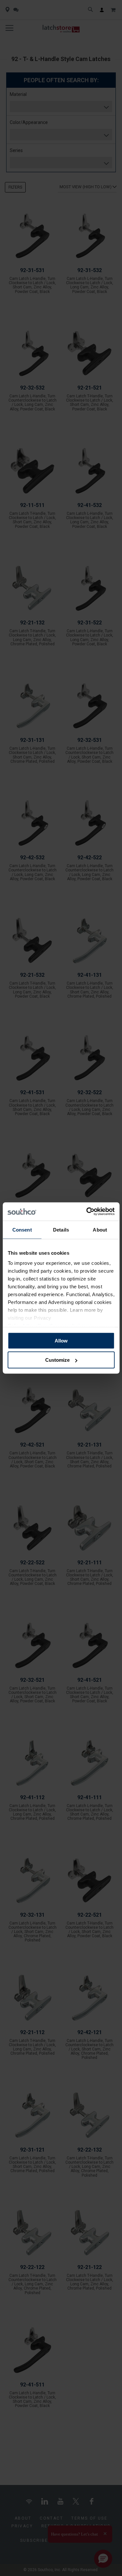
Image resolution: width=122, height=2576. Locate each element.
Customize (57, 1360)
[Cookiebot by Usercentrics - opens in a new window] (87, 1212)
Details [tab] (61, 1229)
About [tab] (100, 1229)
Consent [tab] (22, 1229)
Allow (61, 1340)
